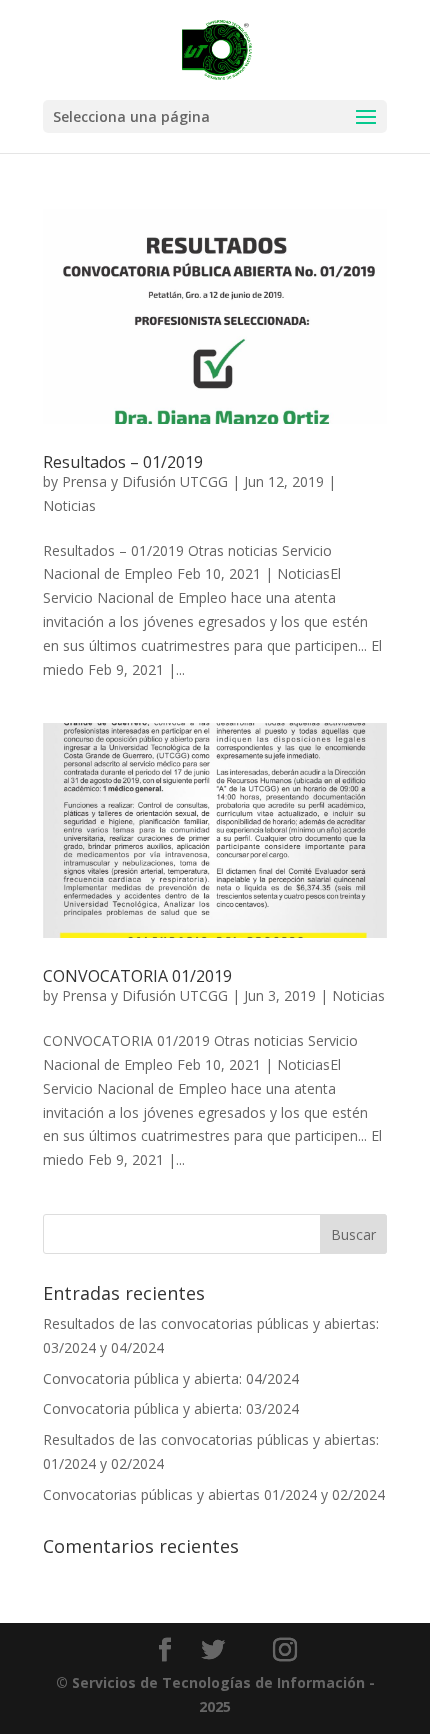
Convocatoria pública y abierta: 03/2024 (171, 1408)
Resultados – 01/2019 (123, 462)
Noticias (69, 505)
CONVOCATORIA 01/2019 (137, 976)
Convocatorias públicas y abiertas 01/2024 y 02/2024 (214, 1494)
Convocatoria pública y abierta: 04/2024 (171, 1378)
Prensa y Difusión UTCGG (145, 481)
